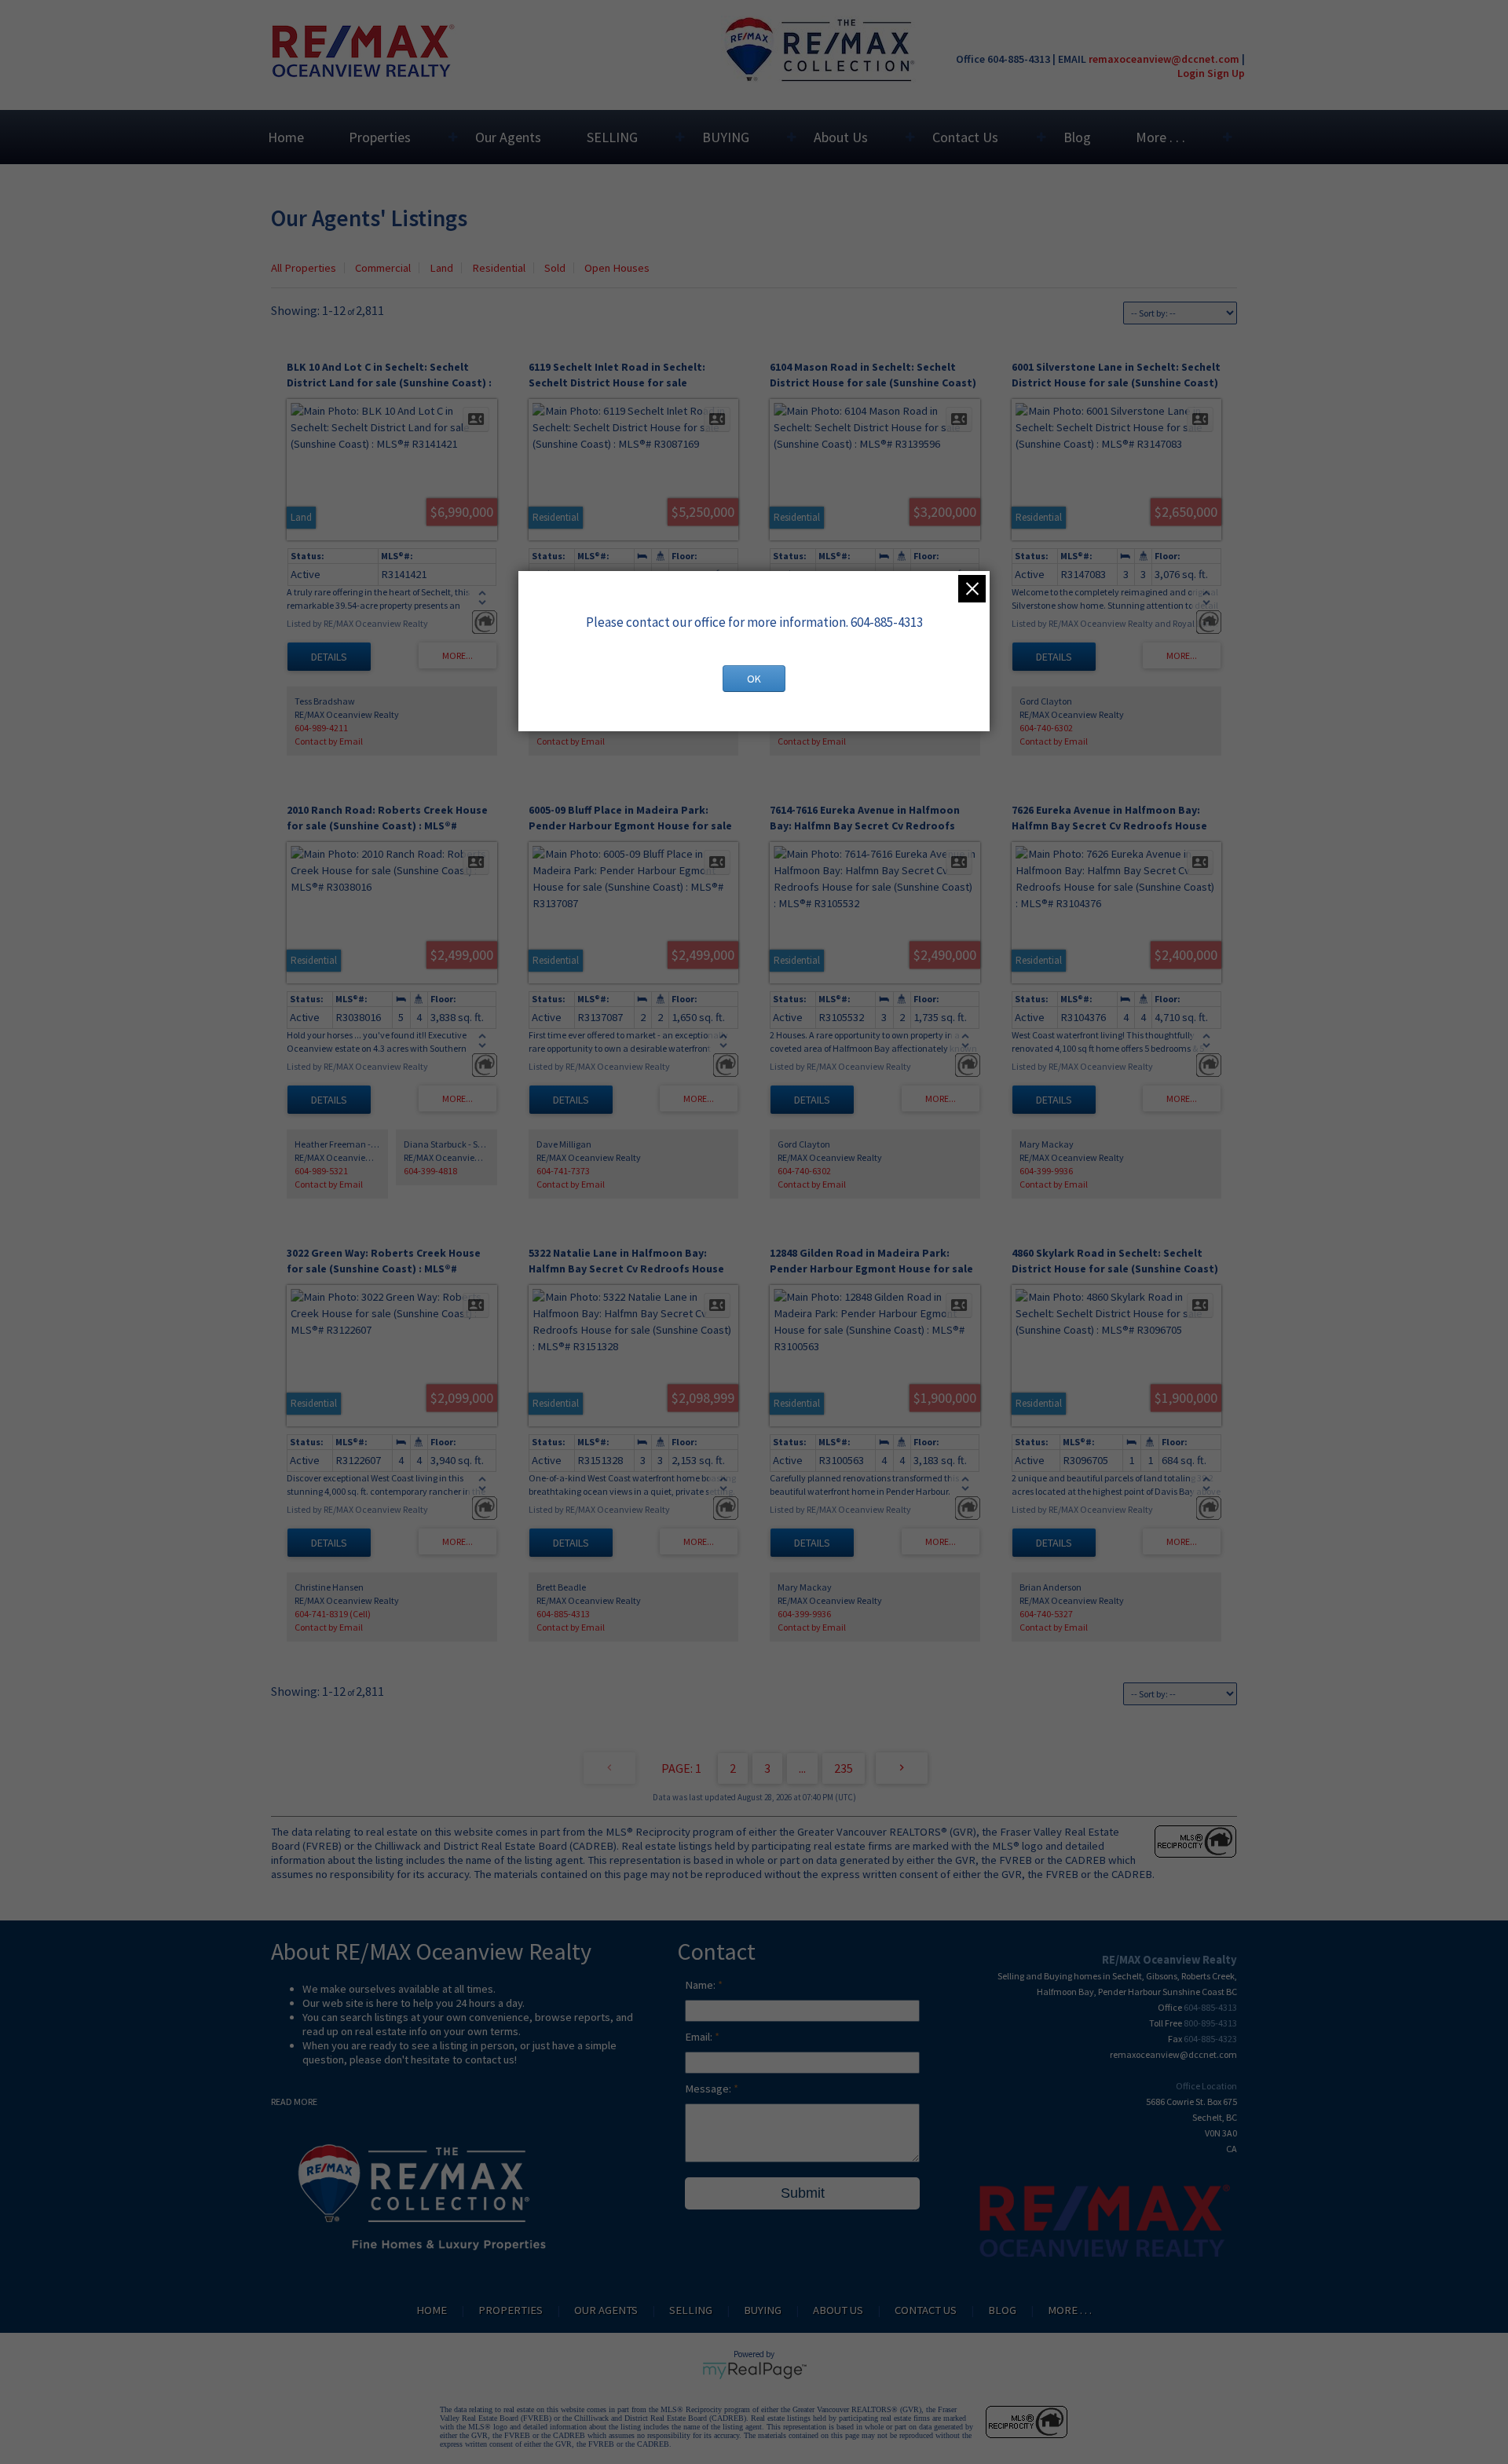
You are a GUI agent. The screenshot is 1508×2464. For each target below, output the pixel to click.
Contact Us (965, 137)
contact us (490, 2059)
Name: (701, 1985)
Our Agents (508, 137)
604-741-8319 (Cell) (333, 1614)
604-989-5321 (321, 1171)
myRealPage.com (754, 2371)
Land (441, 268)
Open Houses (617, 268)
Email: (700, 2037)
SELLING (612, 137)
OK (754, 679)
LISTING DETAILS (329, 657)
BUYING (726, 137)
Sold (555, 268)
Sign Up (1226, 73)
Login (1191, 73)
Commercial (383, 268)
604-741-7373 (563, 1171)
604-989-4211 (321, 728)
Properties (380, 137)
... (802, 1768)
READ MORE (294, 2102)
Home (286, 137)
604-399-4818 (430, 1171)
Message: (709, 2089)
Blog (1077, 137)
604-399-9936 (1046, 1171)
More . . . (1160, 137)
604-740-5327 (1046, 1614)
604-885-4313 (563, 1614)
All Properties (304, 268)
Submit (803, 2193)
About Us (841, 137)
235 (844, 1768)
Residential (499, 268)
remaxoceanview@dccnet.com (1164, 59)
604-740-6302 (1046, 728)
